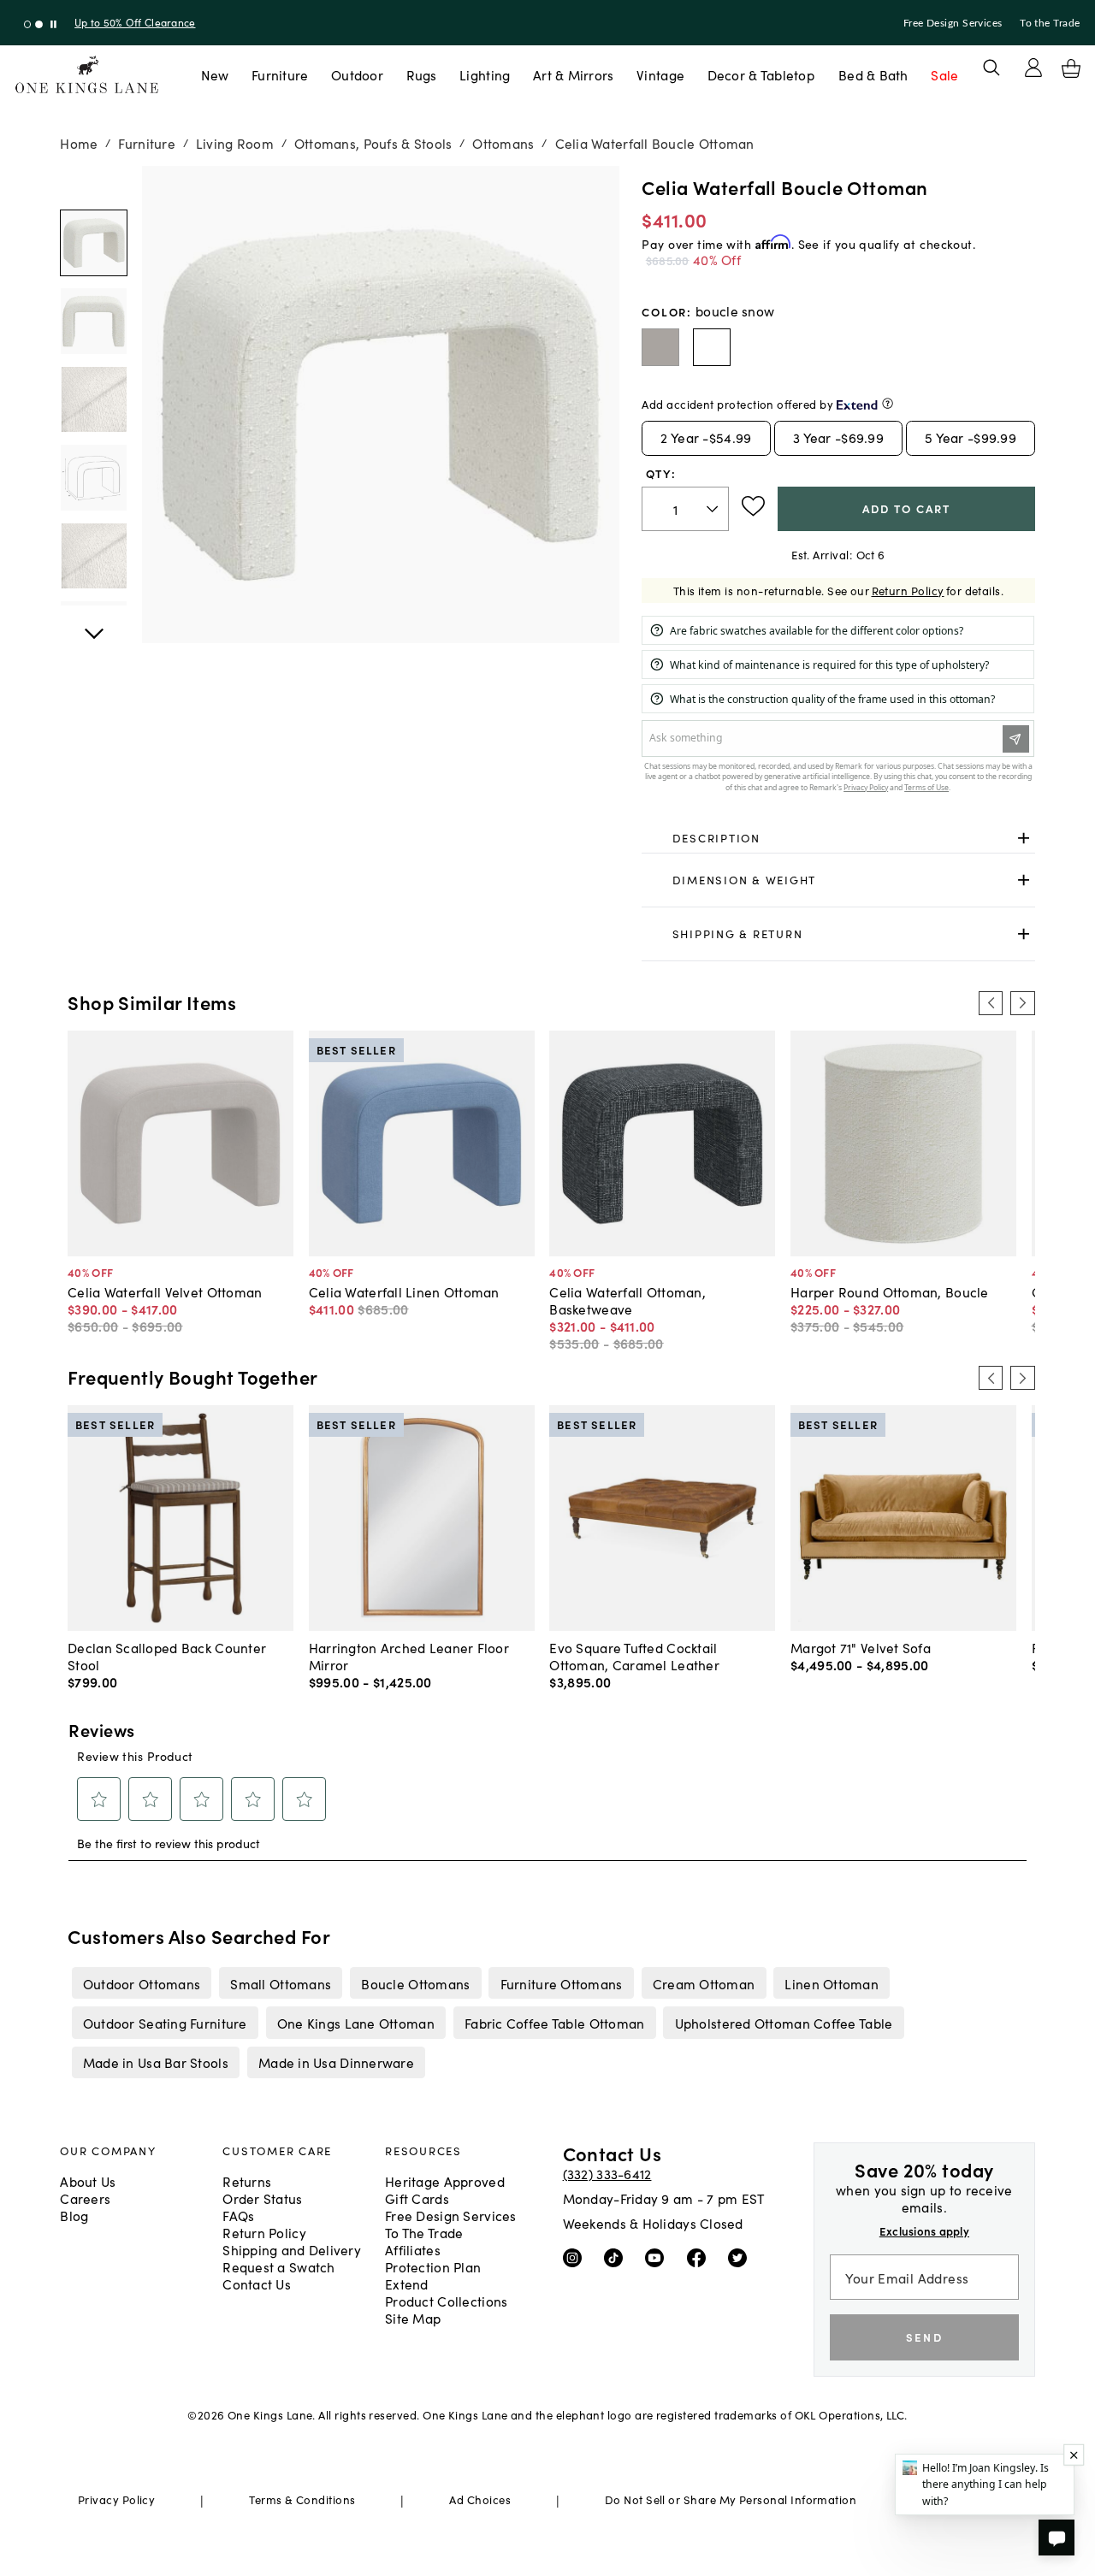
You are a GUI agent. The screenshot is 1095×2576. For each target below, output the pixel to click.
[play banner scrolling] (53, 24)
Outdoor (357, 74)
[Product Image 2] (93, 399)
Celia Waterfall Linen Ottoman (404, 1291)
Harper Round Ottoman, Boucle (890, 1291)
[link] (838, 838)
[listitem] (142, 1982)
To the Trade (1050, 23)
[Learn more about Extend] (888, 403)
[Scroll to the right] (1022, 1003)
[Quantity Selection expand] (714, 509)
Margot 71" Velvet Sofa (861, 1647)
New (215, 74)
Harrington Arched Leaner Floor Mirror (409, 1656)
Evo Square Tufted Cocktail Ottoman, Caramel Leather (634, 1656)
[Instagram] (576, 2257)
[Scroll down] (93, 185)
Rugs (422, 74)
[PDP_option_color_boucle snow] (712, 347)
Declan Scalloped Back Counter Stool (167, 1656)
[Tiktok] (617, 2257)
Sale (944, 74)
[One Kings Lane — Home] (87, 75)
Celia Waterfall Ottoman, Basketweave (627, 1300)
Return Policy (908, 591)
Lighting (485, 74)
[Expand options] (1024, 838)
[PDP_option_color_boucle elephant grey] (660, 347)
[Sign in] (1033, 68)
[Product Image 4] (93, 556)
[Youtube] (658, 2257)
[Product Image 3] (93, 477)
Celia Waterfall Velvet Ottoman (165, 1291)
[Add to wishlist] (753, 506)
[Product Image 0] (93, 243)
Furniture (280, 74)
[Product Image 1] (93, 321)
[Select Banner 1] (39, 24)
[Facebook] (700, 2257)
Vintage (660, 74)
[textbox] (685, 509)
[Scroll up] (93, 624)
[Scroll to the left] (991, 1003)
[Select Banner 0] (28, 24)
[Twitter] (741, 2257)
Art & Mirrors (574, 74)
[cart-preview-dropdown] (1071, 68)
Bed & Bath (873, 74)
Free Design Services (953, 23)
